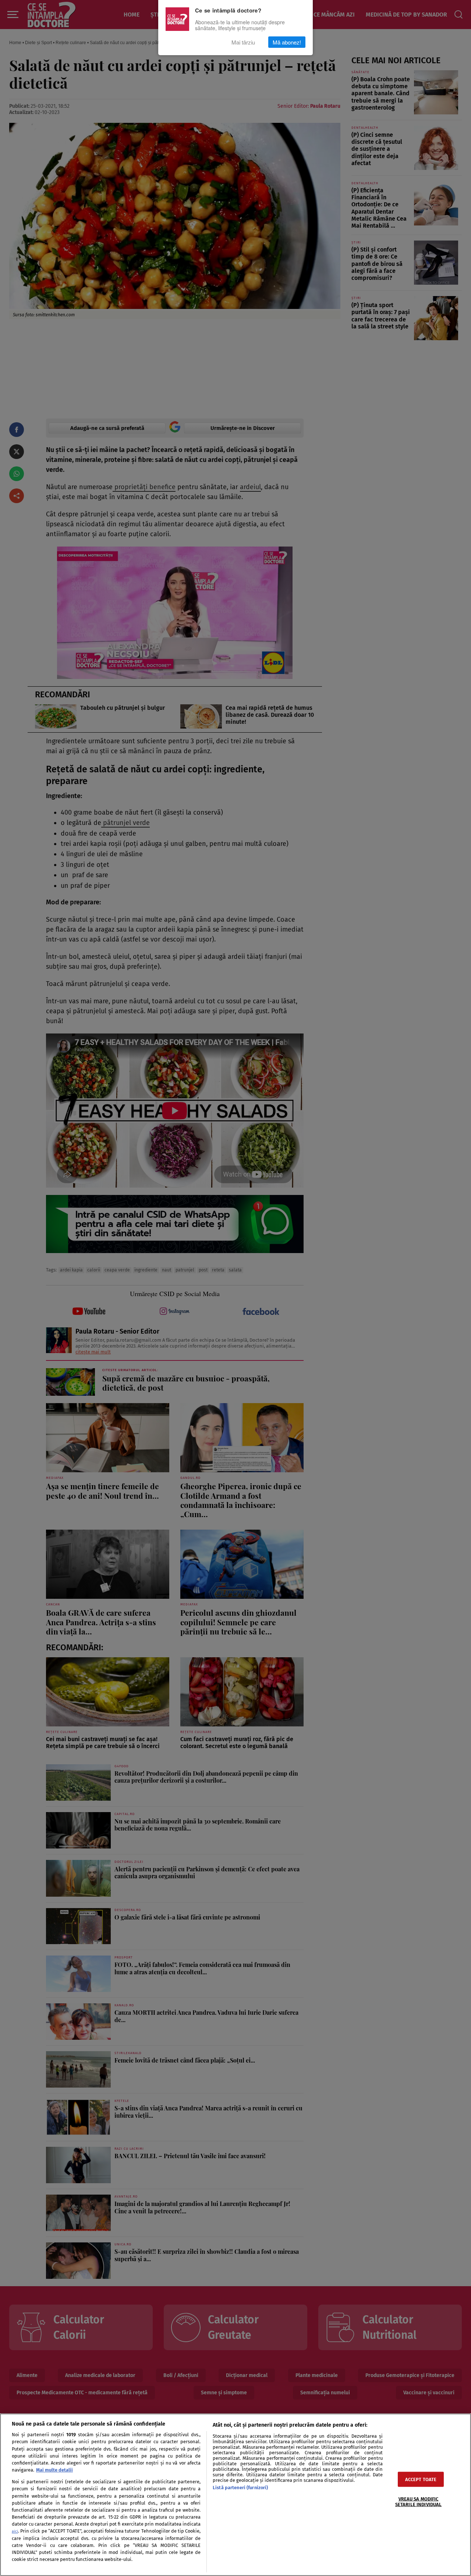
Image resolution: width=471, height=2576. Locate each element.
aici (15, 2531)
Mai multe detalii (54, 2470)
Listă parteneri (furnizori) (240, 2488)
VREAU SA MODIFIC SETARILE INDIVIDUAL (418, 2501)
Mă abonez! (287, 42)
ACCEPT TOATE (421, 2479)
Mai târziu (243, 42)
